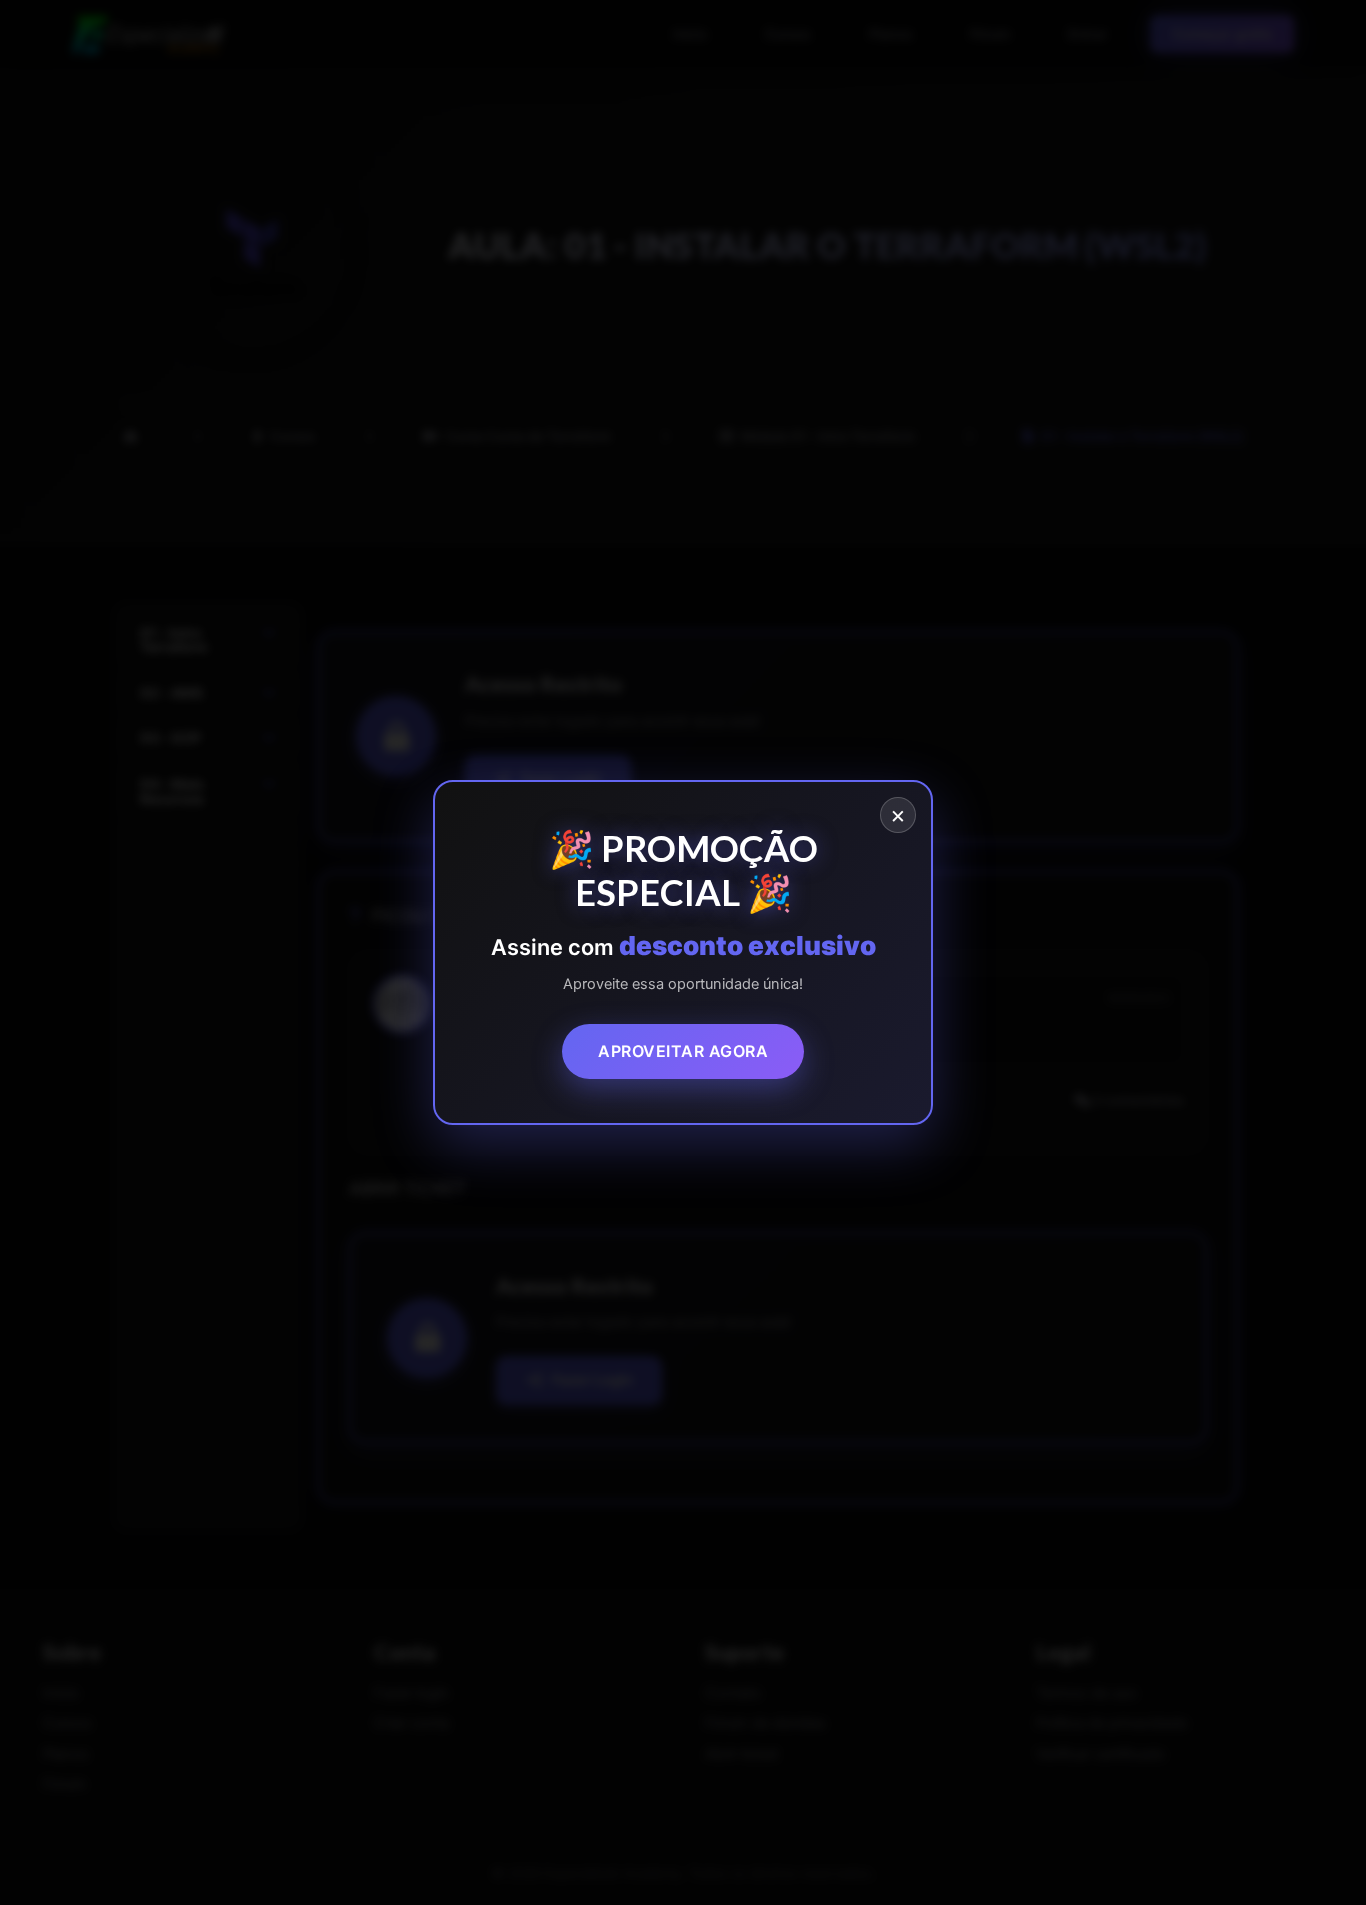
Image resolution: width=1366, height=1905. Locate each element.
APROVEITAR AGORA (683, 1051)
